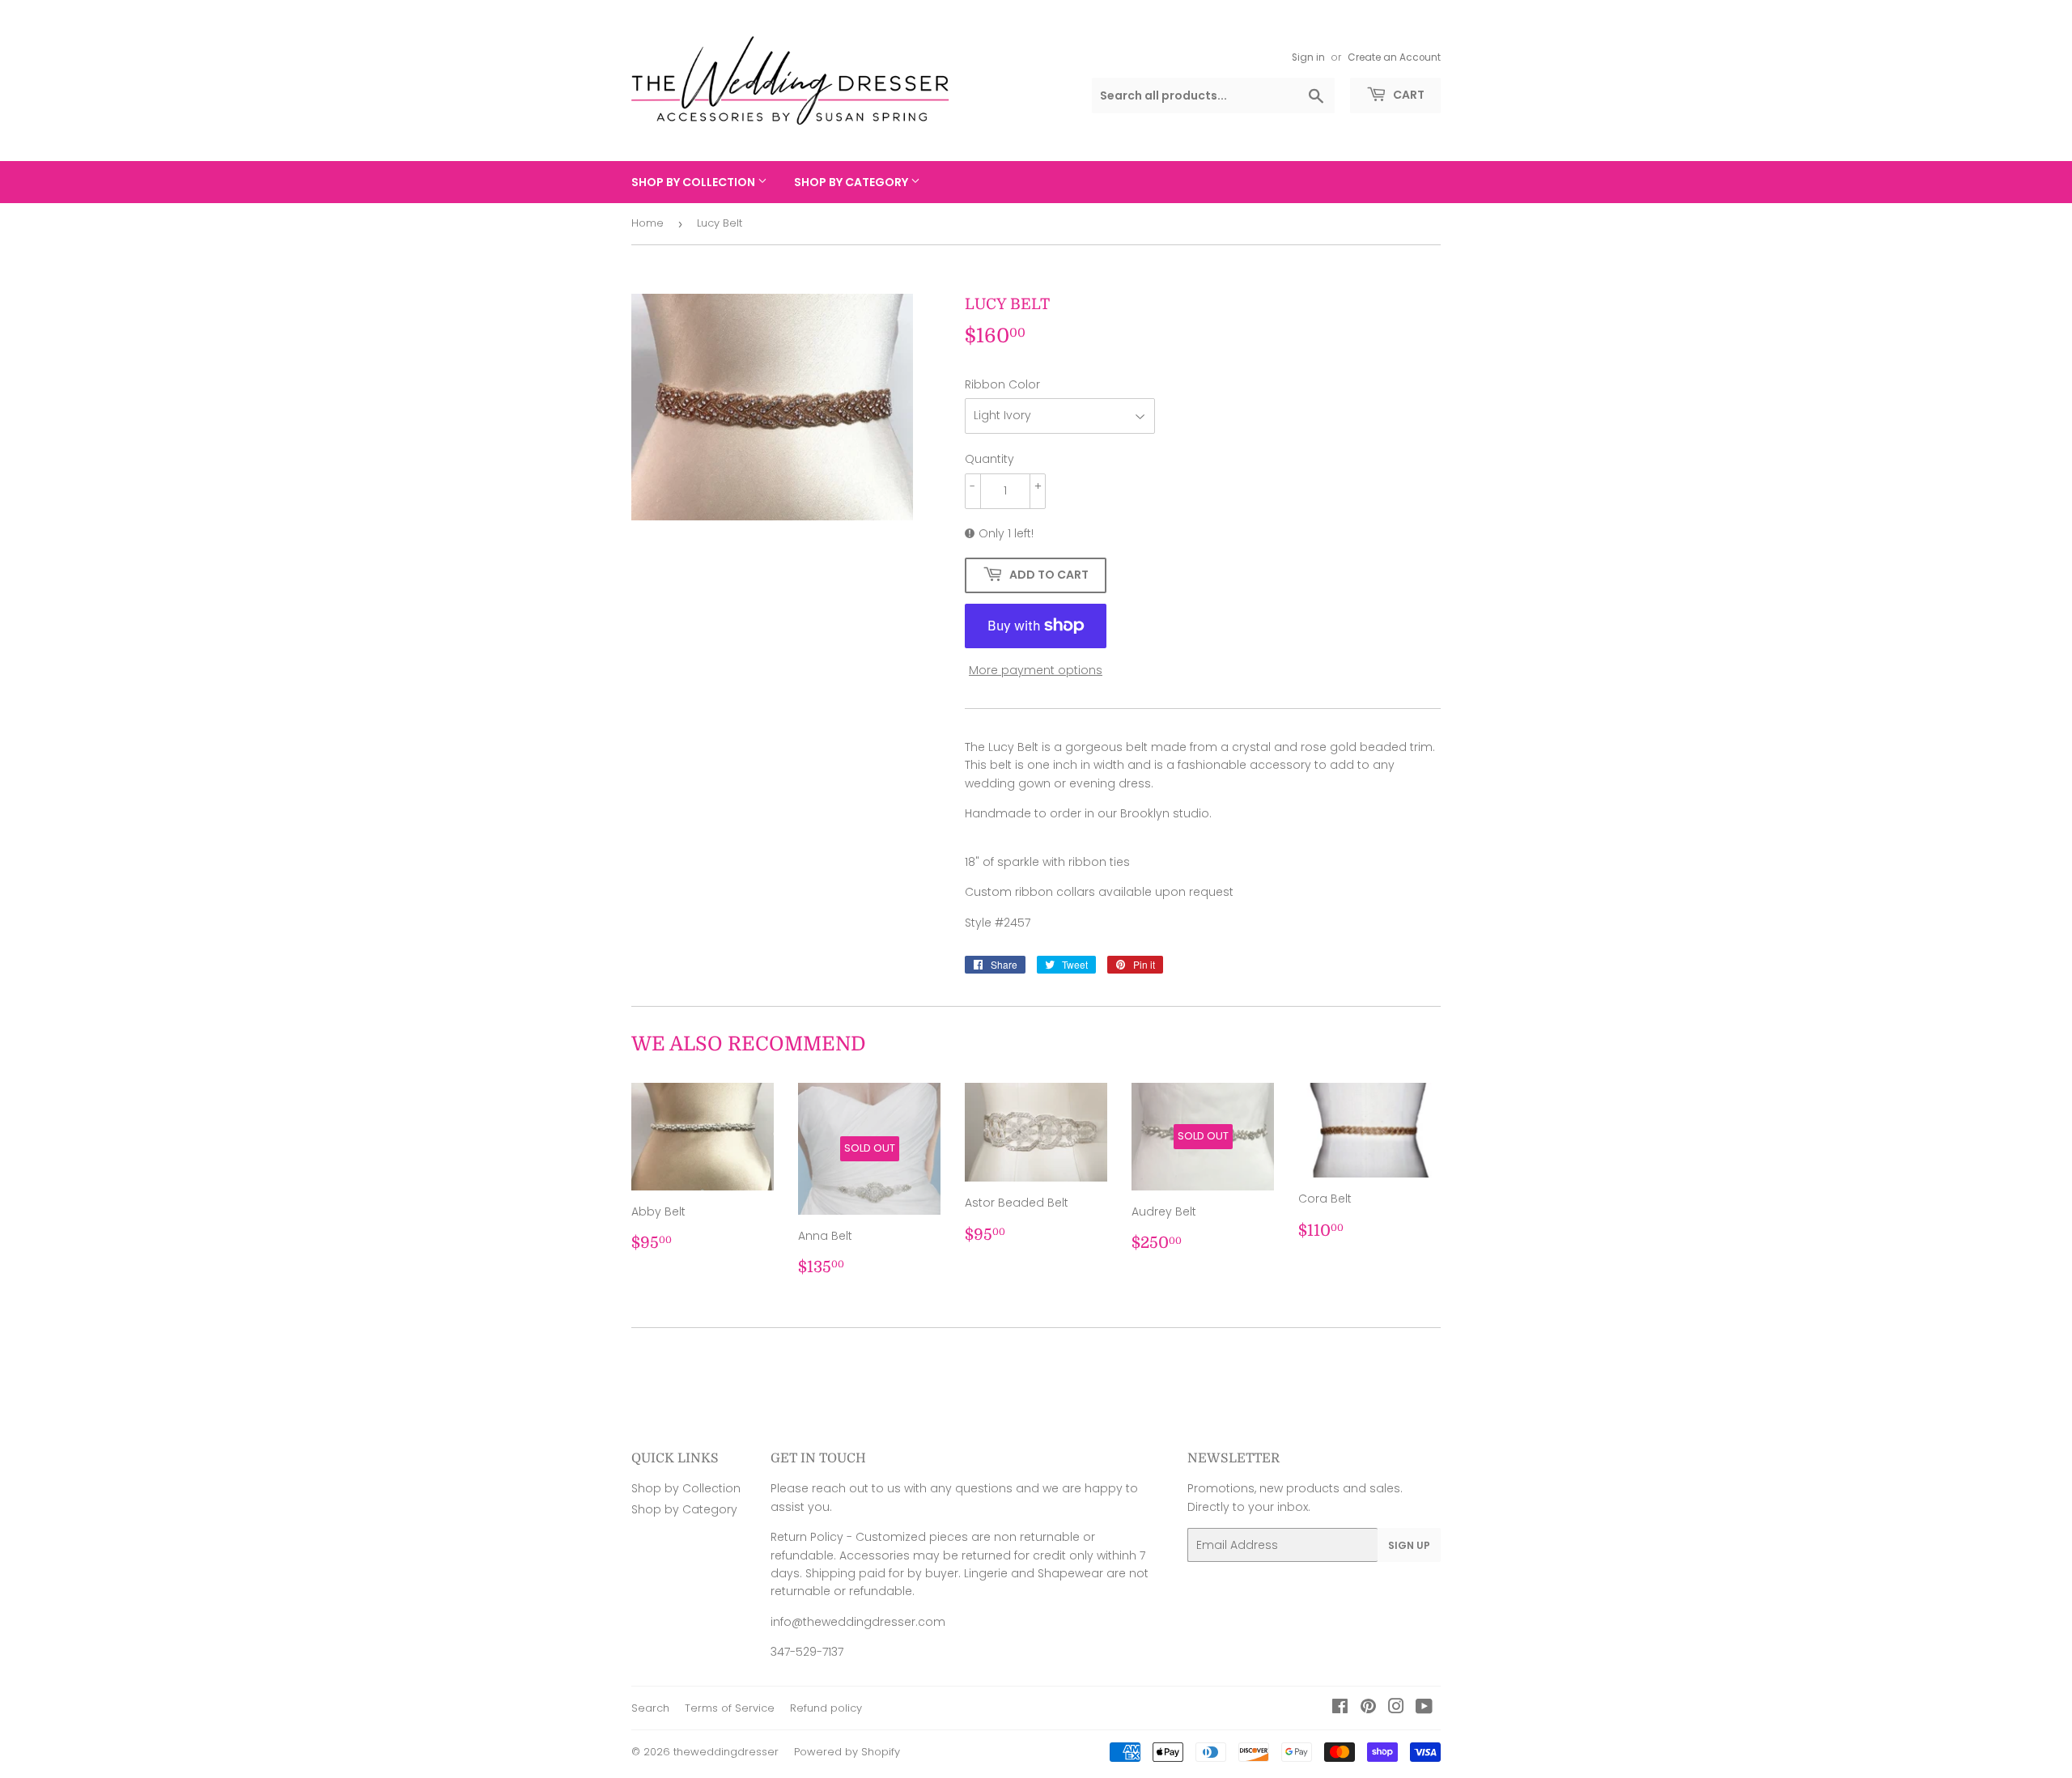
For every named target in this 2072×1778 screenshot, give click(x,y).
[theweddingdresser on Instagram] (1396, 1708)
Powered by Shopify (847, 1752)
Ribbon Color (1002, 384)
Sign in (1308, 57)
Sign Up (1409, 1545)
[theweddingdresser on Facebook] (1340, 1708)
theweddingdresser (726, 1752)
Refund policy (826, 1708)
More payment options (1036, 670)
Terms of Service (730, 1708)
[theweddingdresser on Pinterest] (1368, 1708)
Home (647, 223)
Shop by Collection (694, 182)
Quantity (989, 459)
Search (650, 1708)
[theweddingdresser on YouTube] (1424, 1708)
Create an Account (1394, 57)
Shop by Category (852, 182)
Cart (1408, 95)
